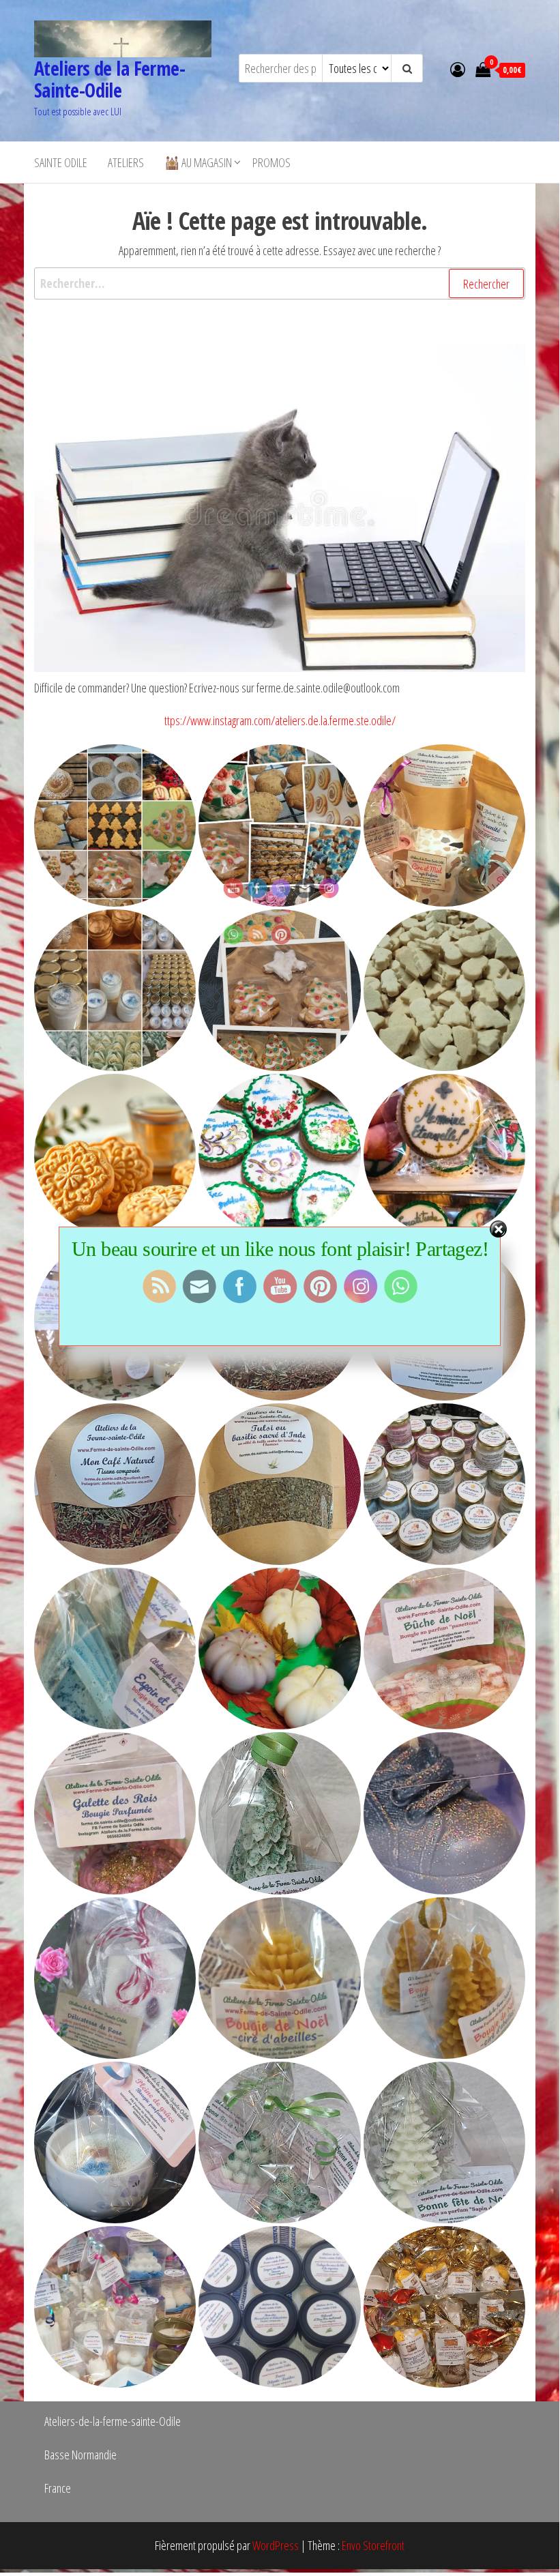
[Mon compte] (458, 69)
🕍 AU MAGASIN (198, 162)
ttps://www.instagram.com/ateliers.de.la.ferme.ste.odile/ (280, 720)
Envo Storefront (373, 2545)
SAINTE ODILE (61, 162)
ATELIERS (126, 162)
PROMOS (271, 162)
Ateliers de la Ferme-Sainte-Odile (109, 79)
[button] (115, 825)
